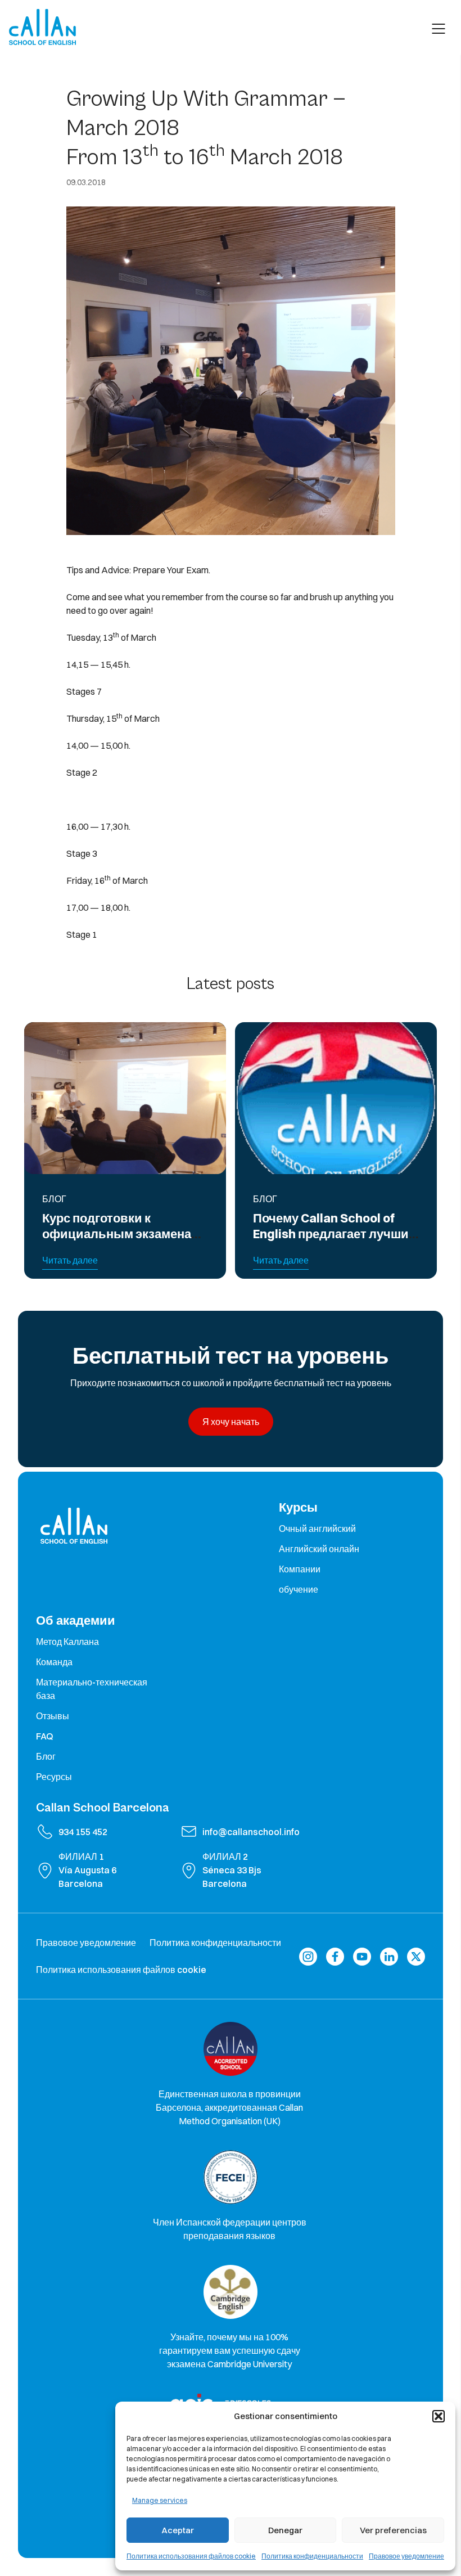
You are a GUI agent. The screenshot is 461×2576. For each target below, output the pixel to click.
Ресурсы (54, 1777)
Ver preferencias (393, 2530)
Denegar (285, 2530)
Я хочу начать (231, 1422)
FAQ (45, 1736)
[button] (439, 2416)
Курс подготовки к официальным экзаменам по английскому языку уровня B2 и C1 (121, 1242)
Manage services (160, 2500)
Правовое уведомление (406, 2556)
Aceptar (178, 2530)
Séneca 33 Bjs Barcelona (232, 1877)
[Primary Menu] (439, 29)
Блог (46, 1756)
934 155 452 (83, 1832)
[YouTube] (362, 1956)
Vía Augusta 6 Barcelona (87, 1877)
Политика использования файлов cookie (191, 2556)
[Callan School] (42, 27)
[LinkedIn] (389, 1956)
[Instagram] (308, 1956)
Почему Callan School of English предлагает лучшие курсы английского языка (334, 1234)
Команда (54, 1662)
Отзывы (53, 1716)
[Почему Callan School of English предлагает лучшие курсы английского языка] (336, 1098)
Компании (300, 1569)
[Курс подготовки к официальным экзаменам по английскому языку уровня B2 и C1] (125, 1098)
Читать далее (70, 1260)
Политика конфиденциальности (312, 2556)
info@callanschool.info (251, 1832)
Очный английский (317, 1528)
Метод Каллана (67, 1642)
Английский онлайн (319, 1549)
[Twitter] (416, 1956)
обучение (299, 1589)
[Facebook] (335, 1956)
